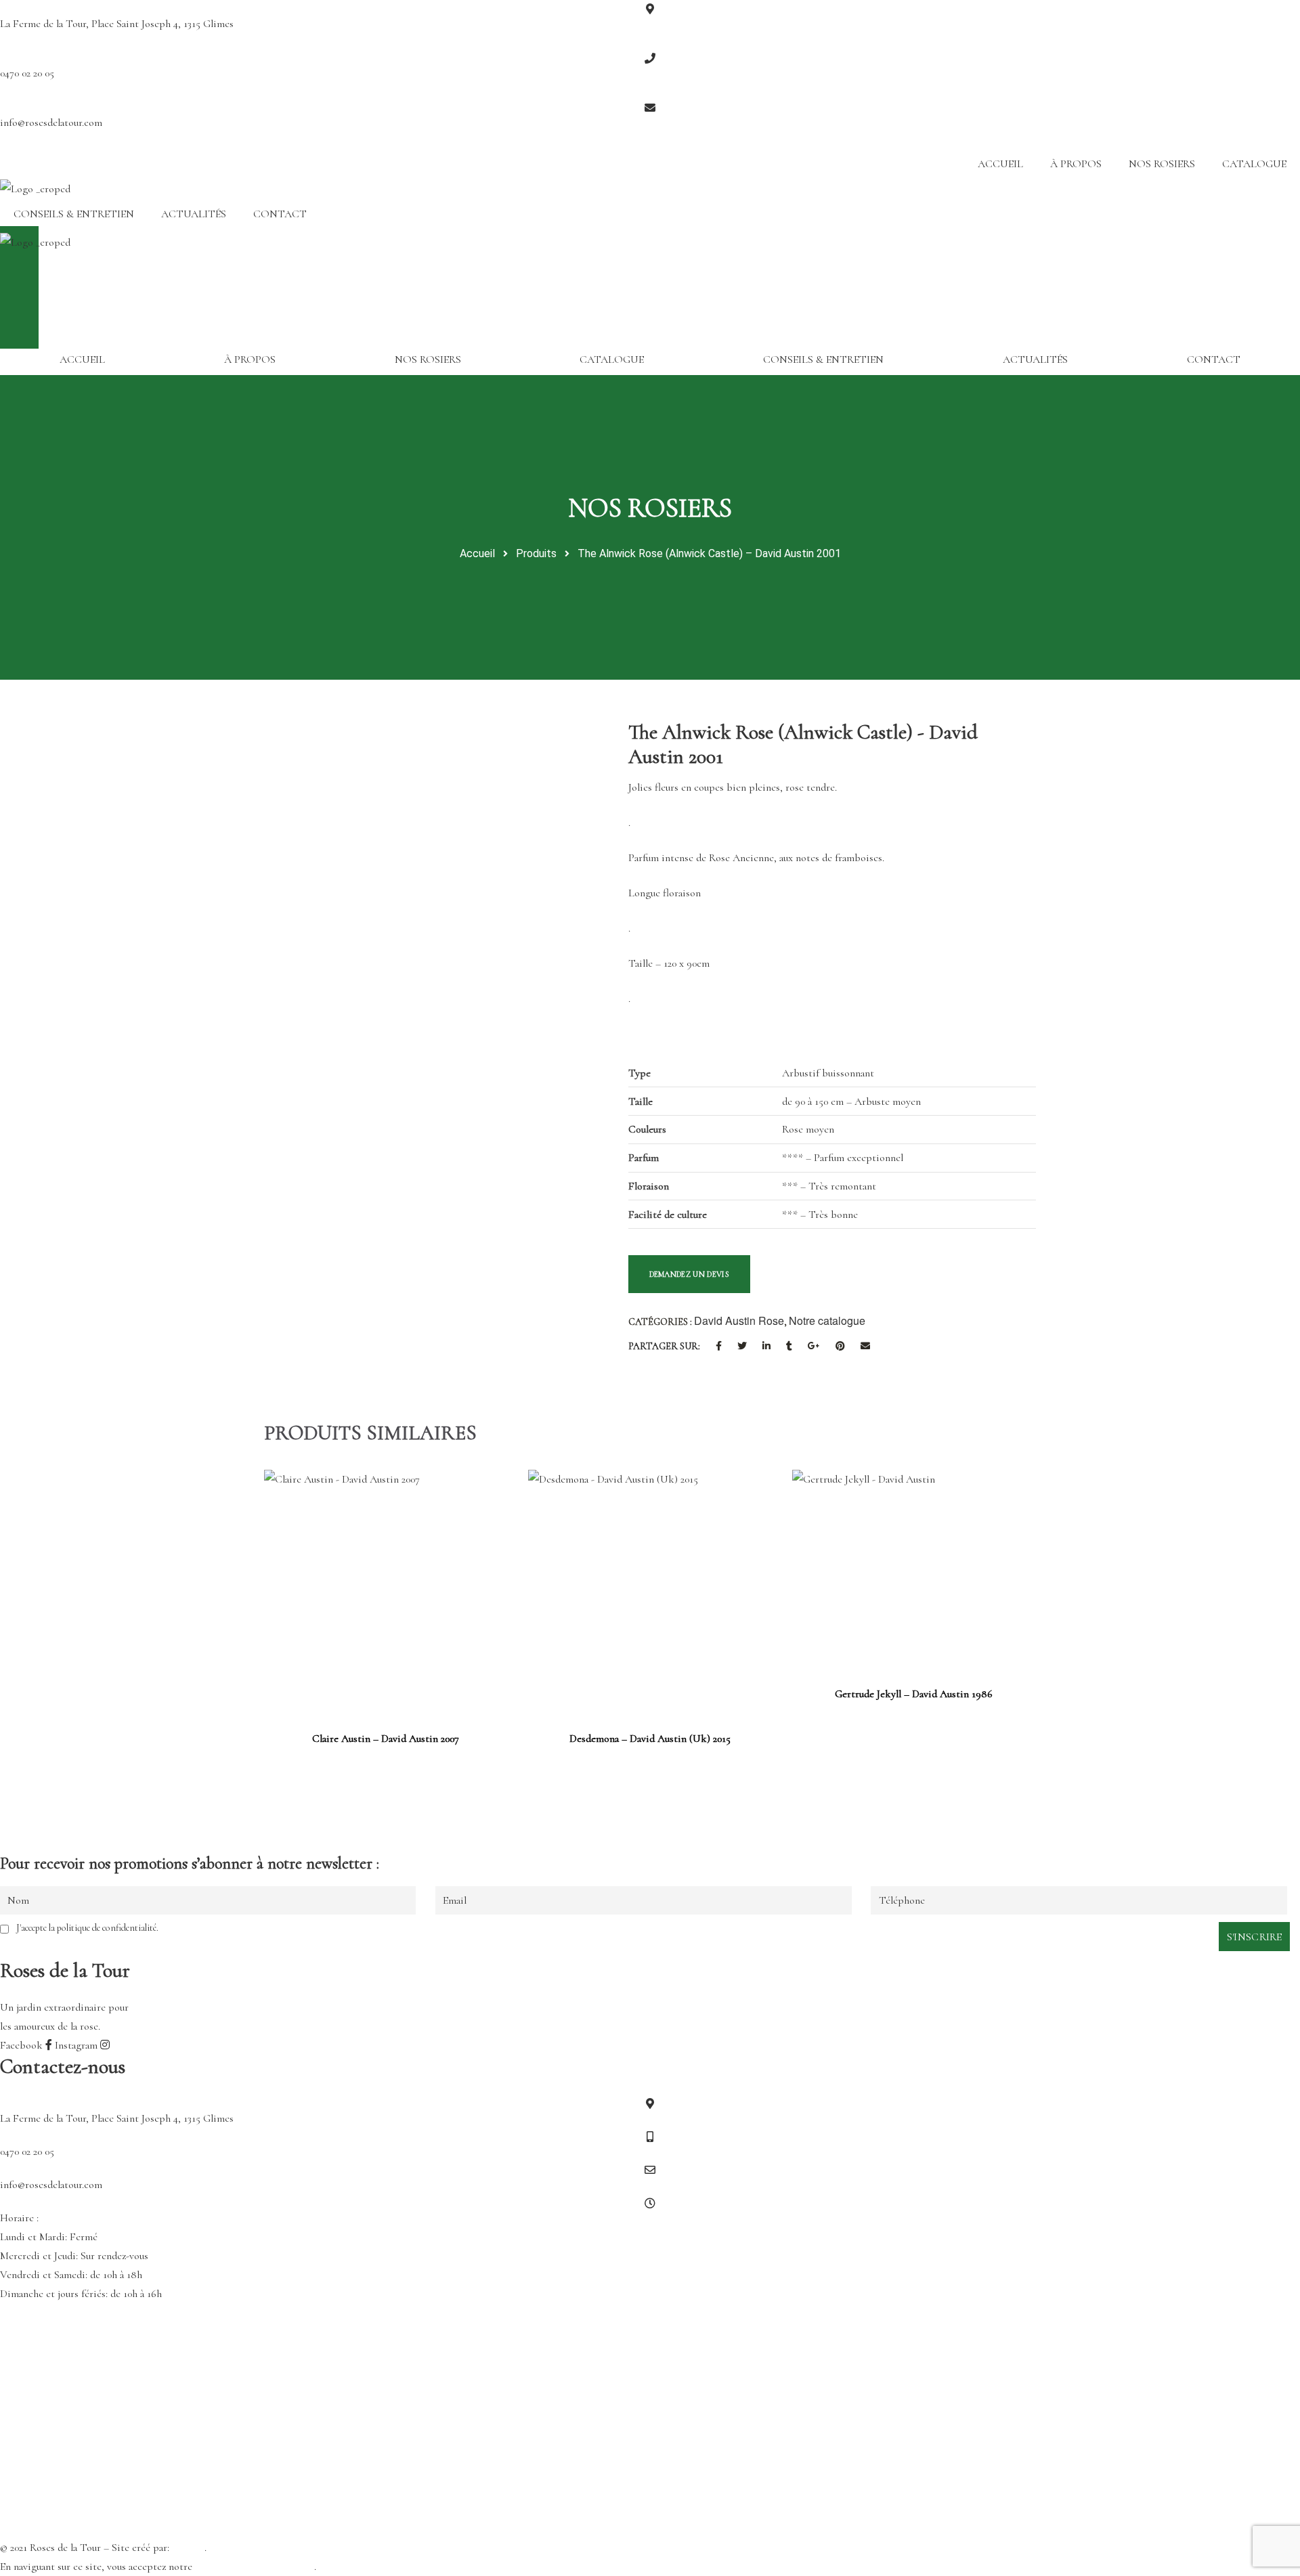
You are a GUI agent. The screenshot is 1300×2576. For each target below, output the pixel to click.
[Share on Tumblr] (789, 1347)
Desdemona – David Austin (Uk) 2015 (650, 1739)
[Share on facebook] (719, 1347)
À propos (1076, 164)
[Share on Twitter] (742, 1347)
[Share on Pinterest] (840, 1347)
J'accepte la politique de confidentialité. (87, 1928)
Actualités (194, 214)
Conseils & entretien (74, 214)
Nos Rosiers (1162, 164)
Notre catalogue (827, 1320)
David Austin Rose (739, 1320)
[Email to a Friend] (865, 1347)
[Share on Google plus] (814, 1347)
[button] (650, 253)
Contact (280, 214)
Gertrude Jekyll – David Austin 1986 (914, 1694)
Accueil (1000, 164)
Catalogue (1254, 164)
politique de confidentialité (255, 2567)
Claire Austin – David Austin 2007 (386, 1739)
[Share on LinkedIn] (766, 1347)
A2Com (188, 2548)
